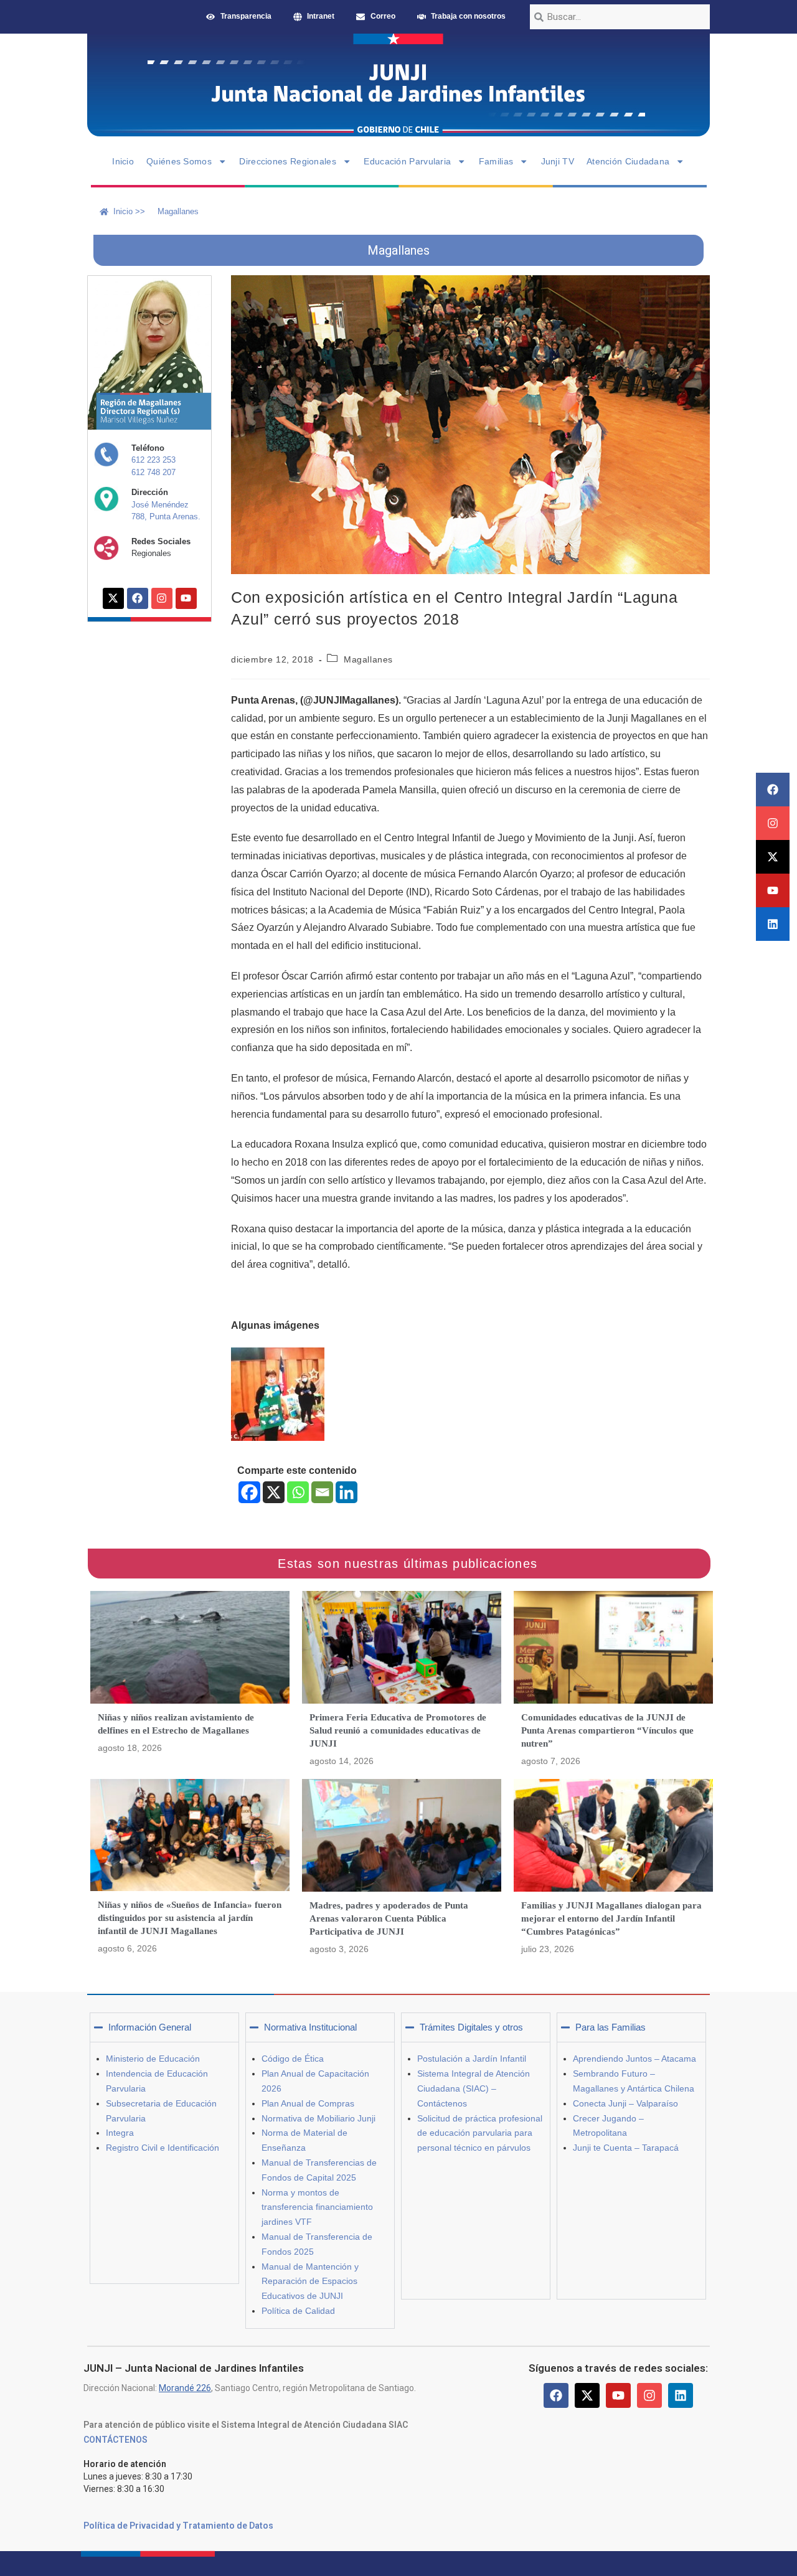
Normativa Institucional (310, 2027)
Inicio (123, 161)
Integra (120, 2133)
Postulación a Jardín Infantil (472, 2059)
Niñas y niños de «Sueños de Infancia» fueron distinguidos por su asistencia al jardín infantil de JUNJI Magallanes (190, 1918)
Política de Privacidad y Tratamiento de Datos (178, 2526)
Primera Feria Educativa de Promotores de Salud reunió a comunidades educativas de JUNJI (398, 1730)
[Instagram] (773, 823)
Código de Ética (293, 2059)
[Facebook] (773, 790)
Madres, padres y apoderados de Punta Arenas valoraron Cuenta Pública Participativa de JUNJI (389, 1918)
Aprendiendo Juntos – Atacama (634, 2059)
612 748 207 (153, 472)
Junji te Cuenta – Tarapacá (626, 2148)
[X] (274, 1492)
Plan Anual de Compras (308, 2103)
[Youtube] (773, 890)
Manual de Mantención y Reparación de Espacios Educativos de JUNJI (310, 2281)
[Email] (322, 1492)
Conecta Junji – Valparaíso (625, 2103)
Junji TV (558, 161)
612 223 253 (153, 460)
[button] (164, 2027)
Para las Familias (611, 2027)
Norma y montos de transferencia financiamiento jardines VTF (317, 2207)
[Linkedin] (773, 924)
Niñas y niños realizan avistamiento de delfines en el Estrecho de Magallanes (176, 1724)
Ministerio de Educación (153, 2059)
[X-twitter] (773, 857)
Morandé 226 (185, 2388)
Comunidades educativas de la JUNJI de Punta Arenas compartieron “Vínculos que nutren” (607, 1730)
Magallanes (368, 659)
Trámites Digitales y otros (471, 2027)
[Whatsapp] (298, 1492)
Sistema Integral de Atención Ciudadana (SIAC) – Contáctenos (474, 2088)
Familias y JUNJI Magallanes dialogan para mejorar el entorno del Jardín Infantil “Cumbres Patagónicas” (611, 1918)
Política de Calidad (298, 2311)
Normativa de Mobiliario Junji (318, 2118)
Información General (150, 2027)
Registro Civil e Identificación (163, 2148)
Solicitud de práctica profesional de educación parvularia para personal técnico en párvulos (480, 2133)
